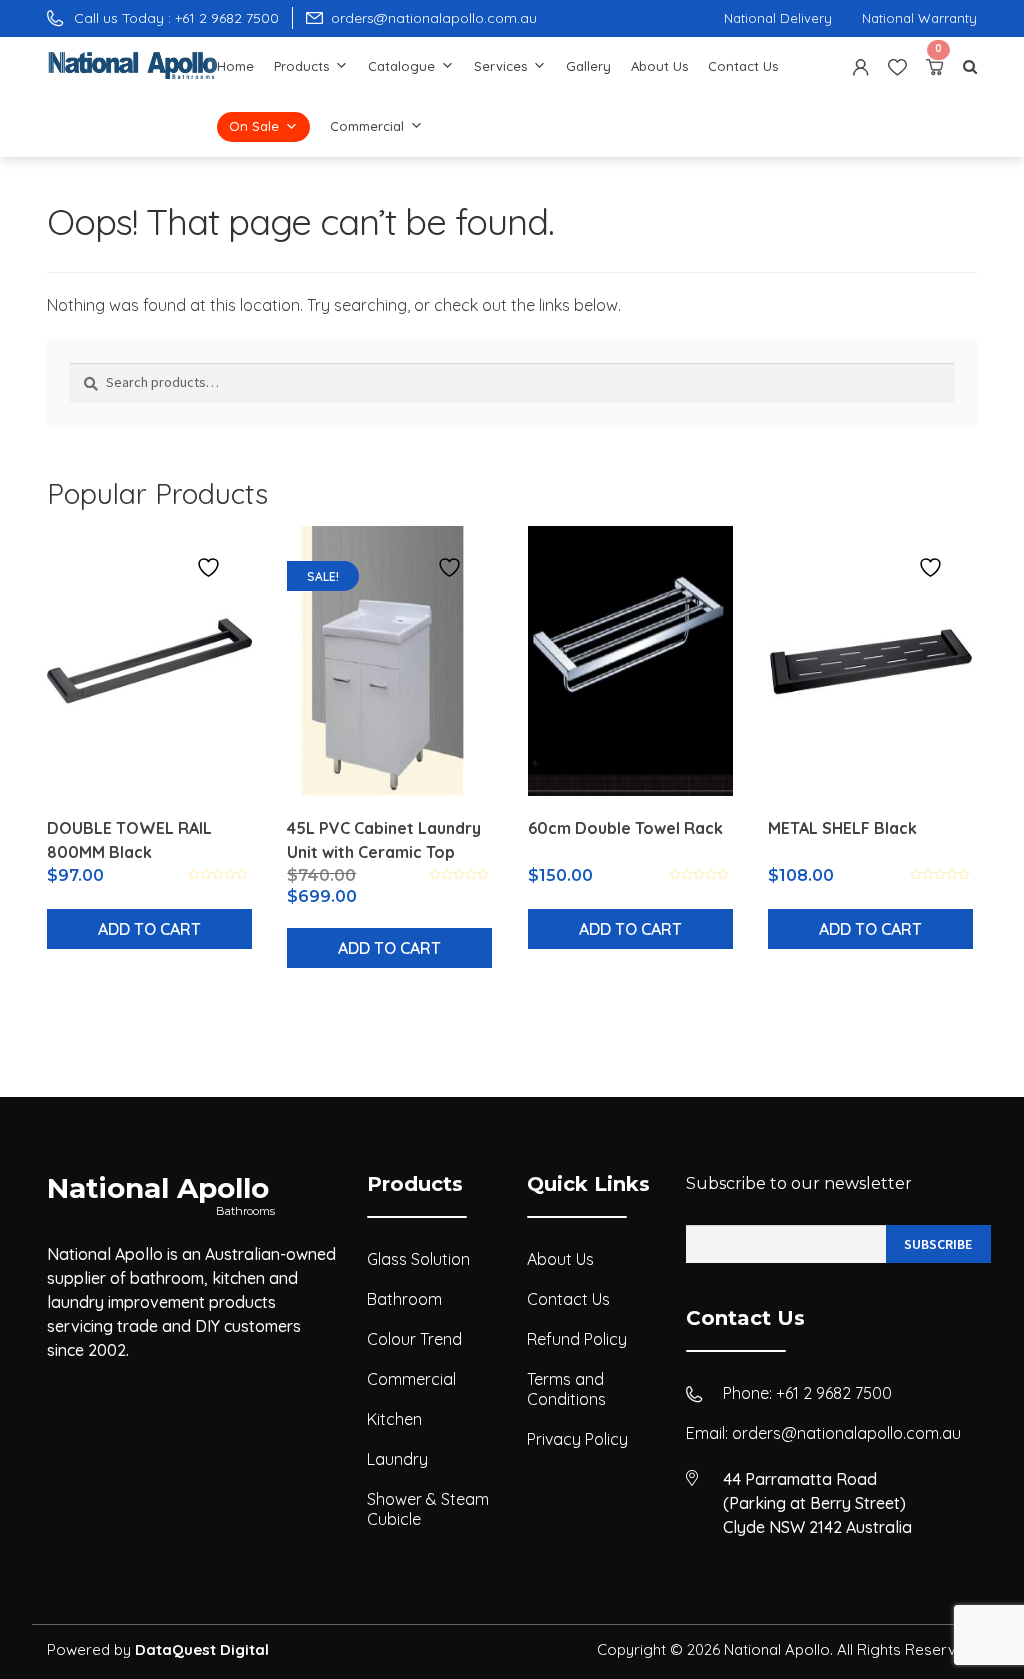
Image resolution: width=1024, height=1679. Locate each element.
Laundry (397, 1459)
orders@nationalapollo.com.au (846, 1433)
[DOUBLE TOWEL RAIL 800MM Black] (149, 661)
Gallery (588, 66)
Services (500, 66)
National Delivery (778, 18)
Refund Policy (577, 1339)
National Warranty (919, 18)
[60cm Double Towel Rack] (630, 661)
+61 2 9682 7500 (834, 1393)
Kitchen (394, 1419)
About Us (659, 66)
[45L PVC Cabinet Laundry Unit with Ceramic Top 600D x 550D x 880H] (389, 661)
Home (235, 66)
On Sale (254, 126)
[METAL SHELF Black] (870, 661)
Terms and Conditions (566, 1389)
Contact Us (743, 66)
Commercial (367, 126)
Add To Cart (149, 929)
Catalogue (401, 66)
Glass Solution (418, 1259)
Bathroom (404, 1299)
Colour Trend (414, 1339)
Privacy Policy (577, 1439)
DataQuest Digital (202, 1649)
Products (301, 66)
